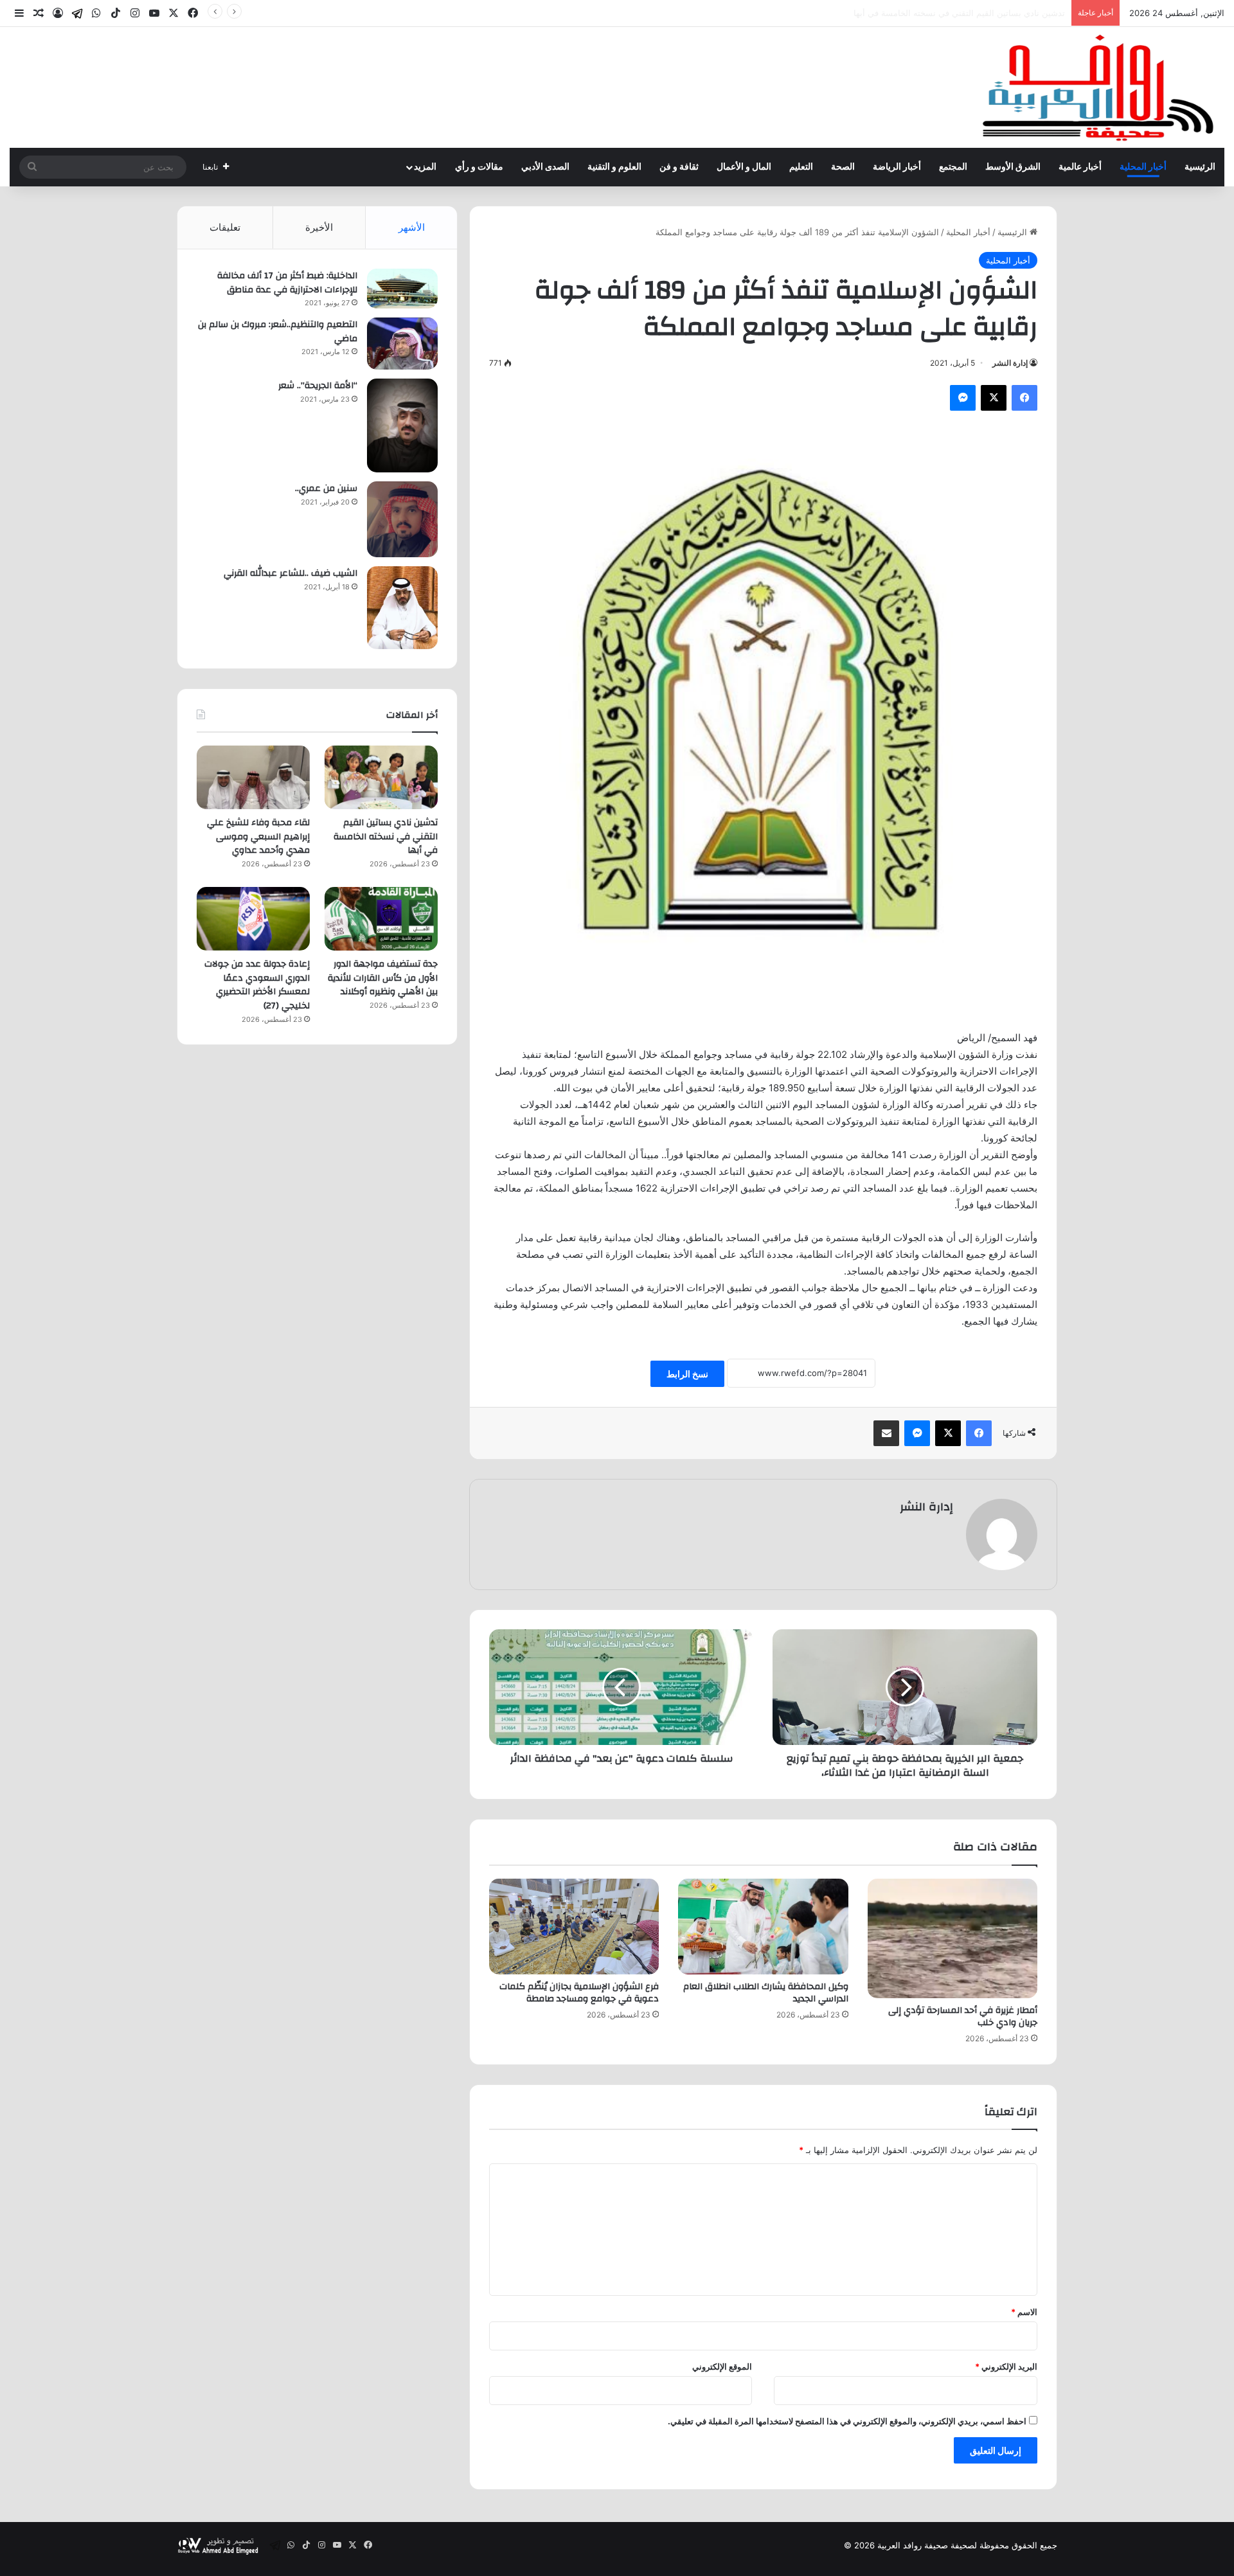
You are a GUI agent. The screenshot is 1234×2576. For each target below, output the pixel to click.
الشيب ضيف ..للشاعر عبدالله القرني (291, 573)
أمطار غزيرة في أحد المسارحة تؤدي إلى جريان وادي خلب (963, 2017)
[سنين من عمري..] (402, 519)
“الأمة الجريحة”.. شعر (318, 386)
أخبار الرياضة (897, 167)
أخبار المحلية (1143, 167)
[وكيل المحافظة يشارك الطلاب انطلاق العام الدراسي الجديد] (763, 1927)
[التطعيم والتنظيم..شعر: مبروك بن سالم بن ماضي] (402, 344)
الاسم (1024, 2312)
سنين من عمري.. (326, 488)
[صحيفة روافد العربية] (1099, 87)
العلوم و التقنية (614, 167)
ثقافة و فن (679, 167)
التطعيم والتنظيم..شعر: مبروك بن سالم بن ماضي (278, 332)
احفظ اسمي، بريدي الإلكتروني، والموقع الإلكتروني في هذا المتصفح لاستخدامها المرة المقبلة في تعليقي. (847, 2421)
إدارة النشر (1010, 363)
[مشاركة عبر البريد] (886, 1433)
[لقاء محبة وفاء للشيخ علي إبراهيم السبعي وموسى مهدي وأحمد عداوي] (253, 777)
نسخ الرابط (687, 1374)
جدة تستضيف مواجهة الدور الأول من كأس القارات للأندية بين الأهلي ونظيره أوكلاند (383, 978)
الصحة (843, 167)
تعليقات (225, 227)
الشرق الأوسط (1013, 167)
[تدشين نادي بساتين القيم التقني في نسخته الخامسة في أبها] (381, 777)
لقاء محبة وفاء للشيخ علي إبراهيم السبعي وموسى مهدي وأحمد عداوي (942, 13)
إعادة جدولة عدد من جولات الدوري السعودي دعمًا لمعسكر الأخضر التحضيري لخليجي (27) (257, 985)
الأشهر (412, 227)
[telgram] (77, 13)
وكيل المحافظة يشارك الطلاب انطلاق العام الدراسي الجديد (766, 1993)
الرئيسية (1200, 167)
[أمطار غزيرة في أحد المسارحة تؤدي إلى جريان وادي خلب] (952, 1938)
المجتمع (953, 167)
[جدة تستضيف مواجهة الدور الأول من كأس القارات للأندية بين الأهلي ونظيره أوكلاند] (381, 919)
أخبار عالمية (1080, 167)
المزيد (425, 167)
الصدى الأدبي (545, 167)
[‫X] (994, 398)
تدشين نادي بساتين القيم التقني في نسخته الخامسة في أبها (386, 836)
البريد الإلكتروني (1006, 2366)
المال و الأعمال (744, 167)
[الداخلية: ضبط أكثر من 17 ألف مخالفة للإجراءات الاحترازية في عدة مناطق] (402, 289)
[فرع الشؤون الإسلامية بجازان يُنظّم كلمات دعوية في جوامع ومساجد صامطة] (574, 1927)
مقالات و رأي (479, 167)
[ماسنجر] (963, 398)
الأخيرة (319, 227)
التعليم (801, 167)
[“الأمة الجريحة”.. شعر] (402, 425)
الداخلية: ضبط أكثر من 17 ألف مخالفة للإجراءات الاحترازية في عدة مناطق (287, 283)
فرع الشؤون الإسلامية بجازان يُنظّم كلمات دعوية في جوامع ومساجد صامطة (579, 1993)
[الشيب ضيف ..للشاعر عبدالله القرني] (402, 608)
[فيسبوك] (1024, 398)
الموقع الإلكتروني (722, 2366)
